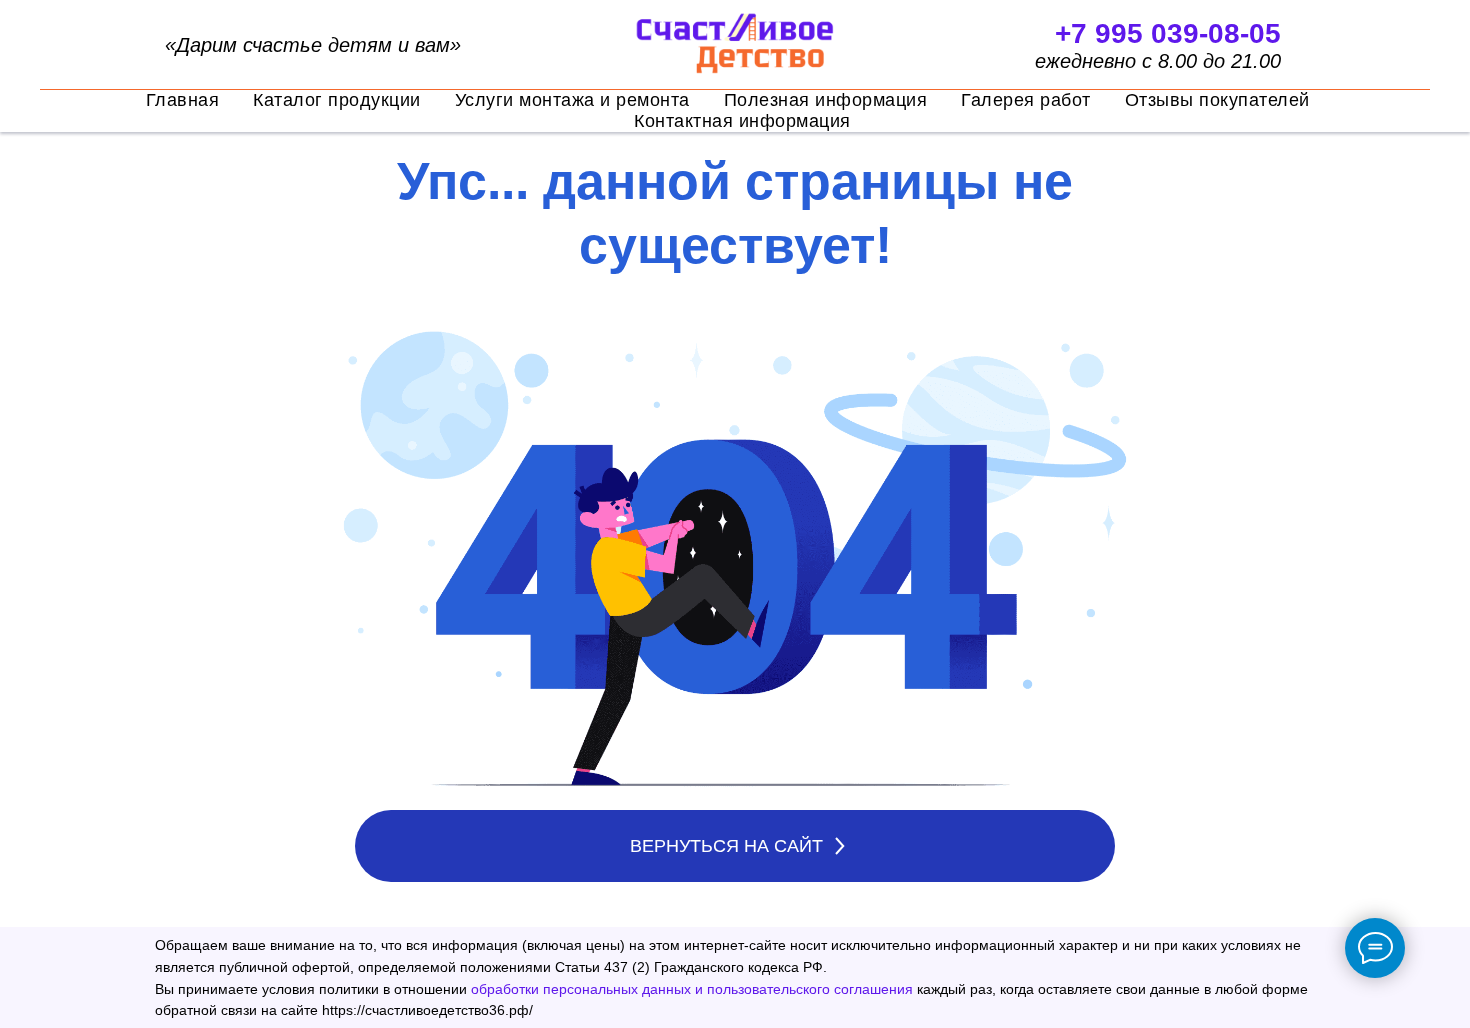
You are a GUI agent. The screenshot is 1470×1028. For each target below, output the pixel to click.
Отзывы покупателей (1217, 100)
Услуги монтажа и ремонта (572, 100)
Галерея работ (1026, 100)
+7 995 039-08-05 (1168, 33)
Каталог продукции (337, 100)
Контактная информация (742, 121)
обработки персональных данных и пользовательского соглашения (692, 989)
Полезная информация (826, 100)
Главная (183, 100)
